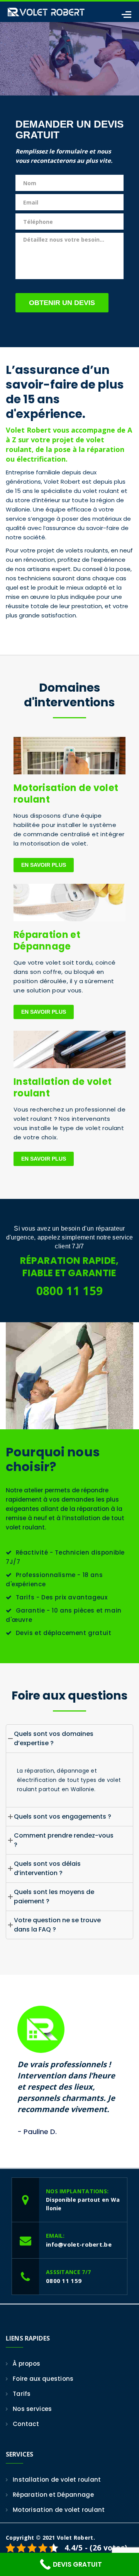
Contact (26, 2424)
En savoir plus (44, 865)
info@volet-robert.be (79, 2244)
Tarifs (22, 2394)
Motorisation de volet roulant (66, 794)
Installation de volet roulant (63, 1087)
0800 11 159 (69, 1291)
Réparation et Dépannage (47, 940)
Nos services (32, 2409)
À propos (26, 2364)
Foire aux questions (43, 2379)
